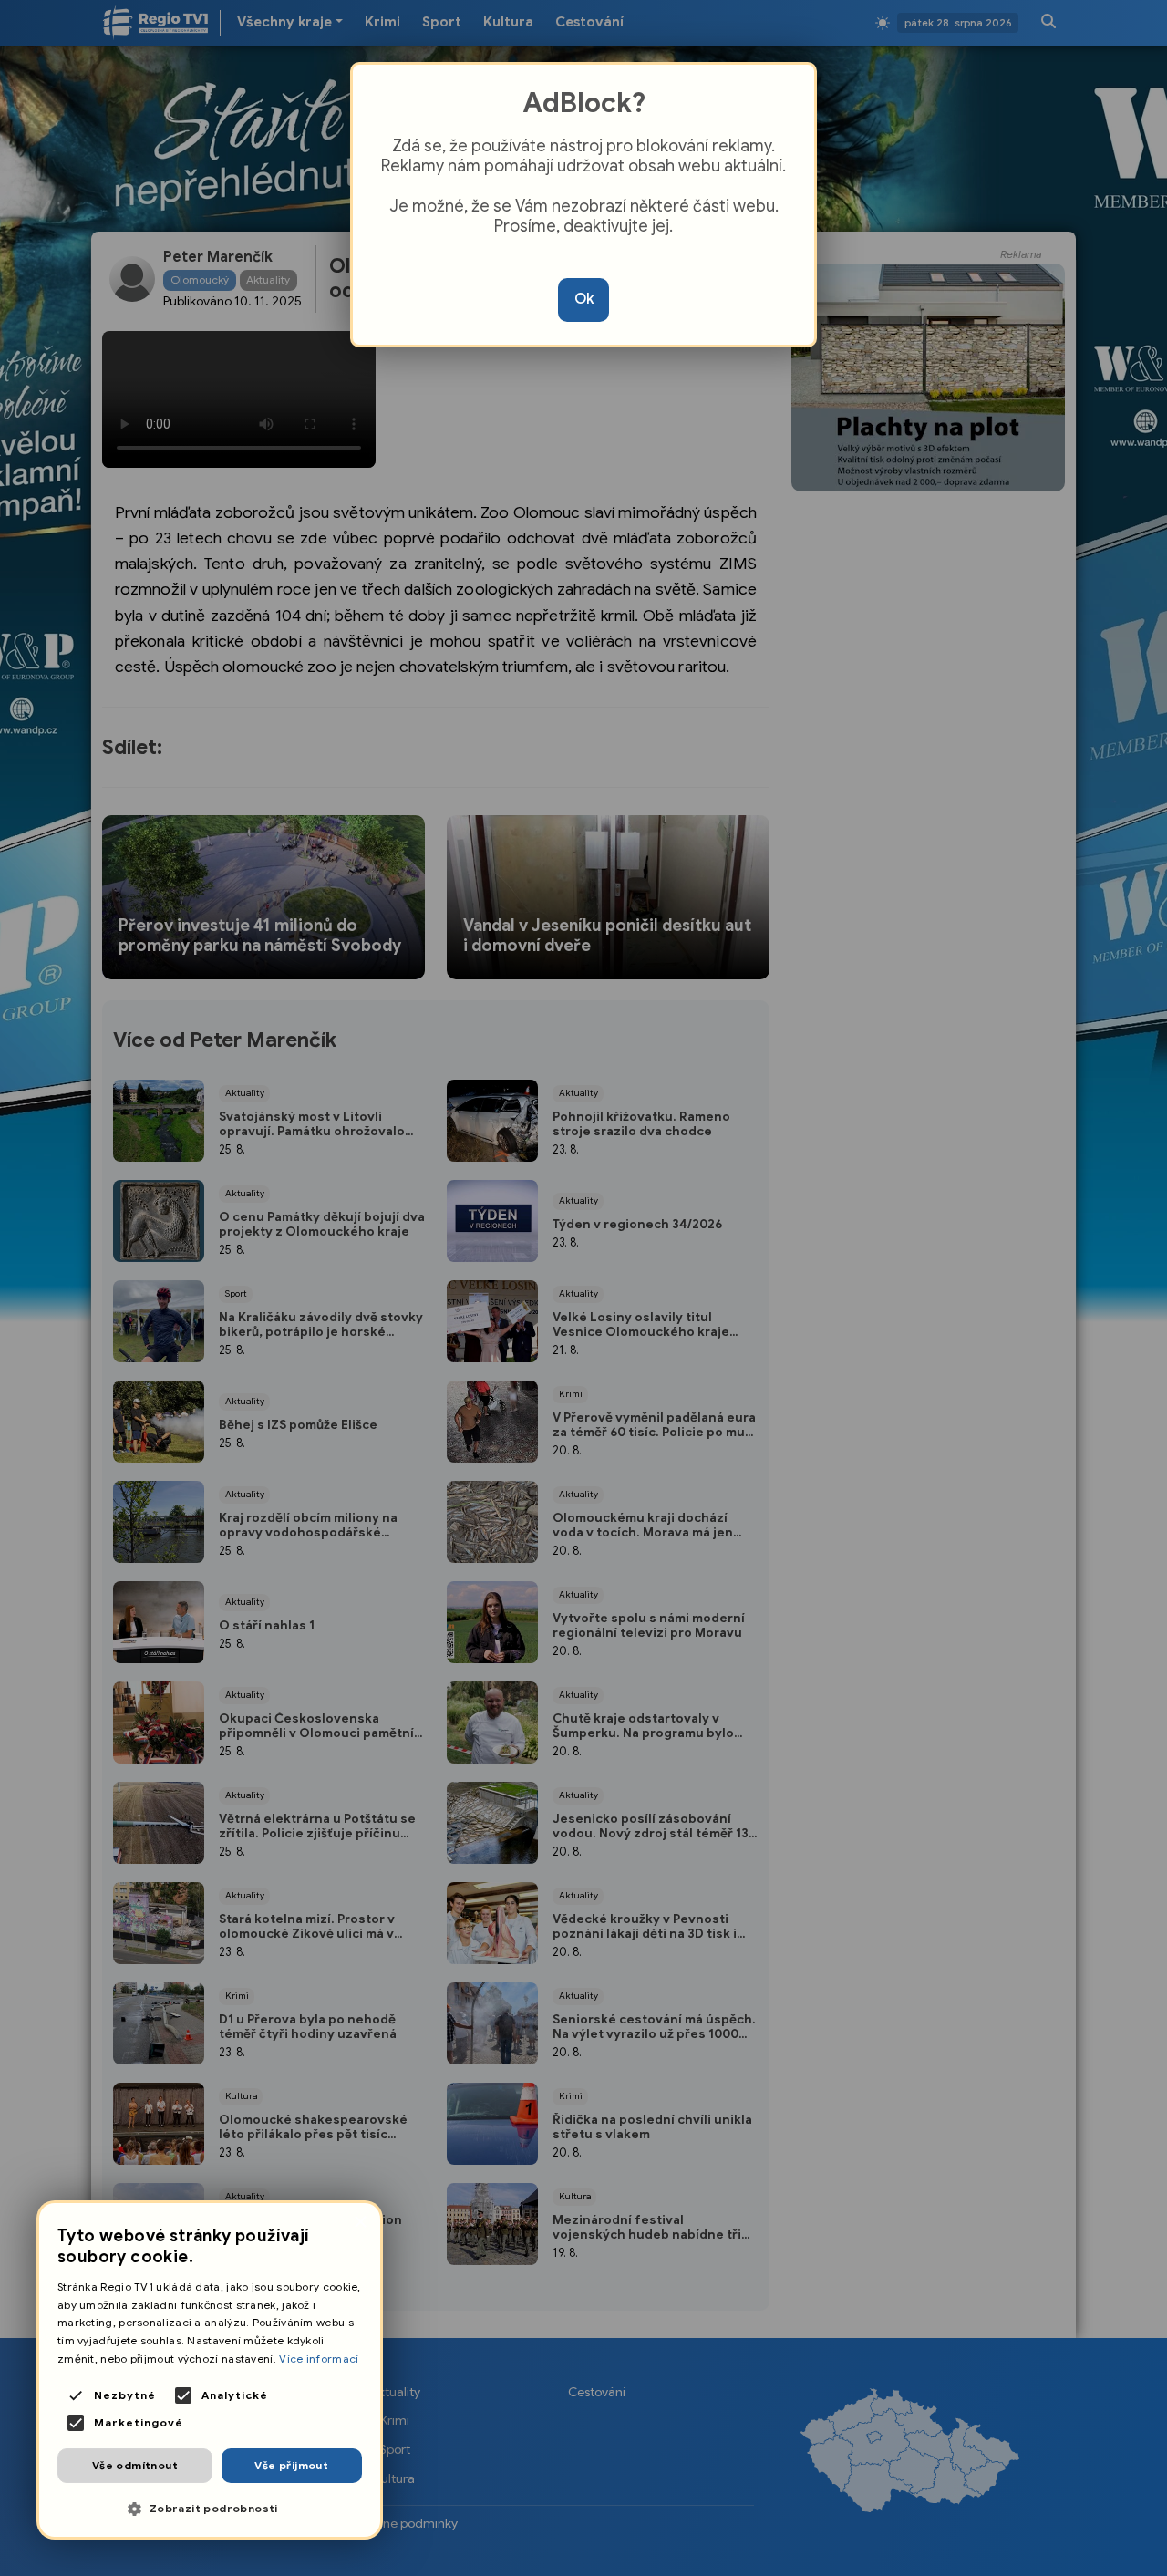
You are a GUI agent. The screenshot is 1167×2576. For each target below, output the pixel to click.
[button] (210, 2509)
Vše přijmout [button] (291, 2465)
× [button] (360, 2223)
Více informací (319, 2359)
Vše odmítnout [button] (135, 2465)
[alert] (210, 2370)
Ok (584, 299)
